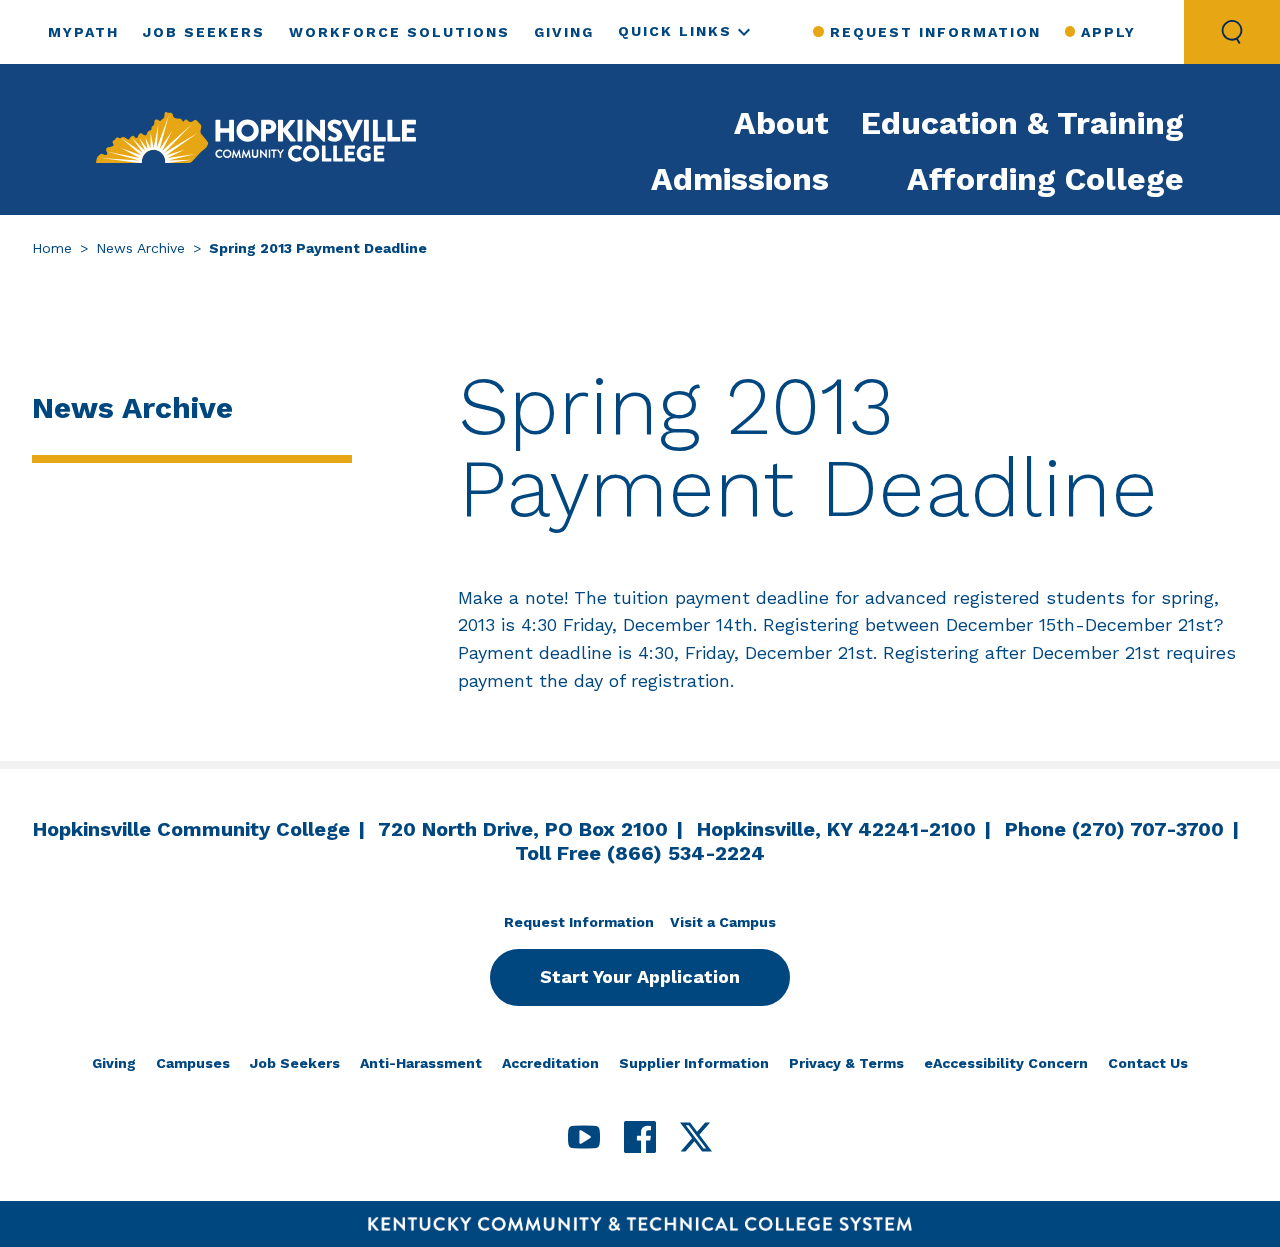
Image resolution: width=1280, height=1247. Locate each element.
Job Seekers (204, 32)
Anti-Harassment (421, 1063)
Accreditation (550, 1063)
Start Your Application (640, 976)
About (781, 123)
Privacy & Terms (846, 1063)
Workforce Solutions (399, 32)
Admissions (740, 179)
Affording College (1045, 179)
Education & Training (1022, 123)
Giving (564, 32)
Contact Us (1148, 1063)
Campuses (193, 1063)
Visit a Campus (723, 922)
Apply (1108, 32)
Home (52, 248)
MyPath (83, 32)
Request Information (935, 32)
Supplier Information (694, 1063)
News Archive (140, 248)
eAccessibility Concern (1006, 1063)
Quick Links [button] (675, 31)
